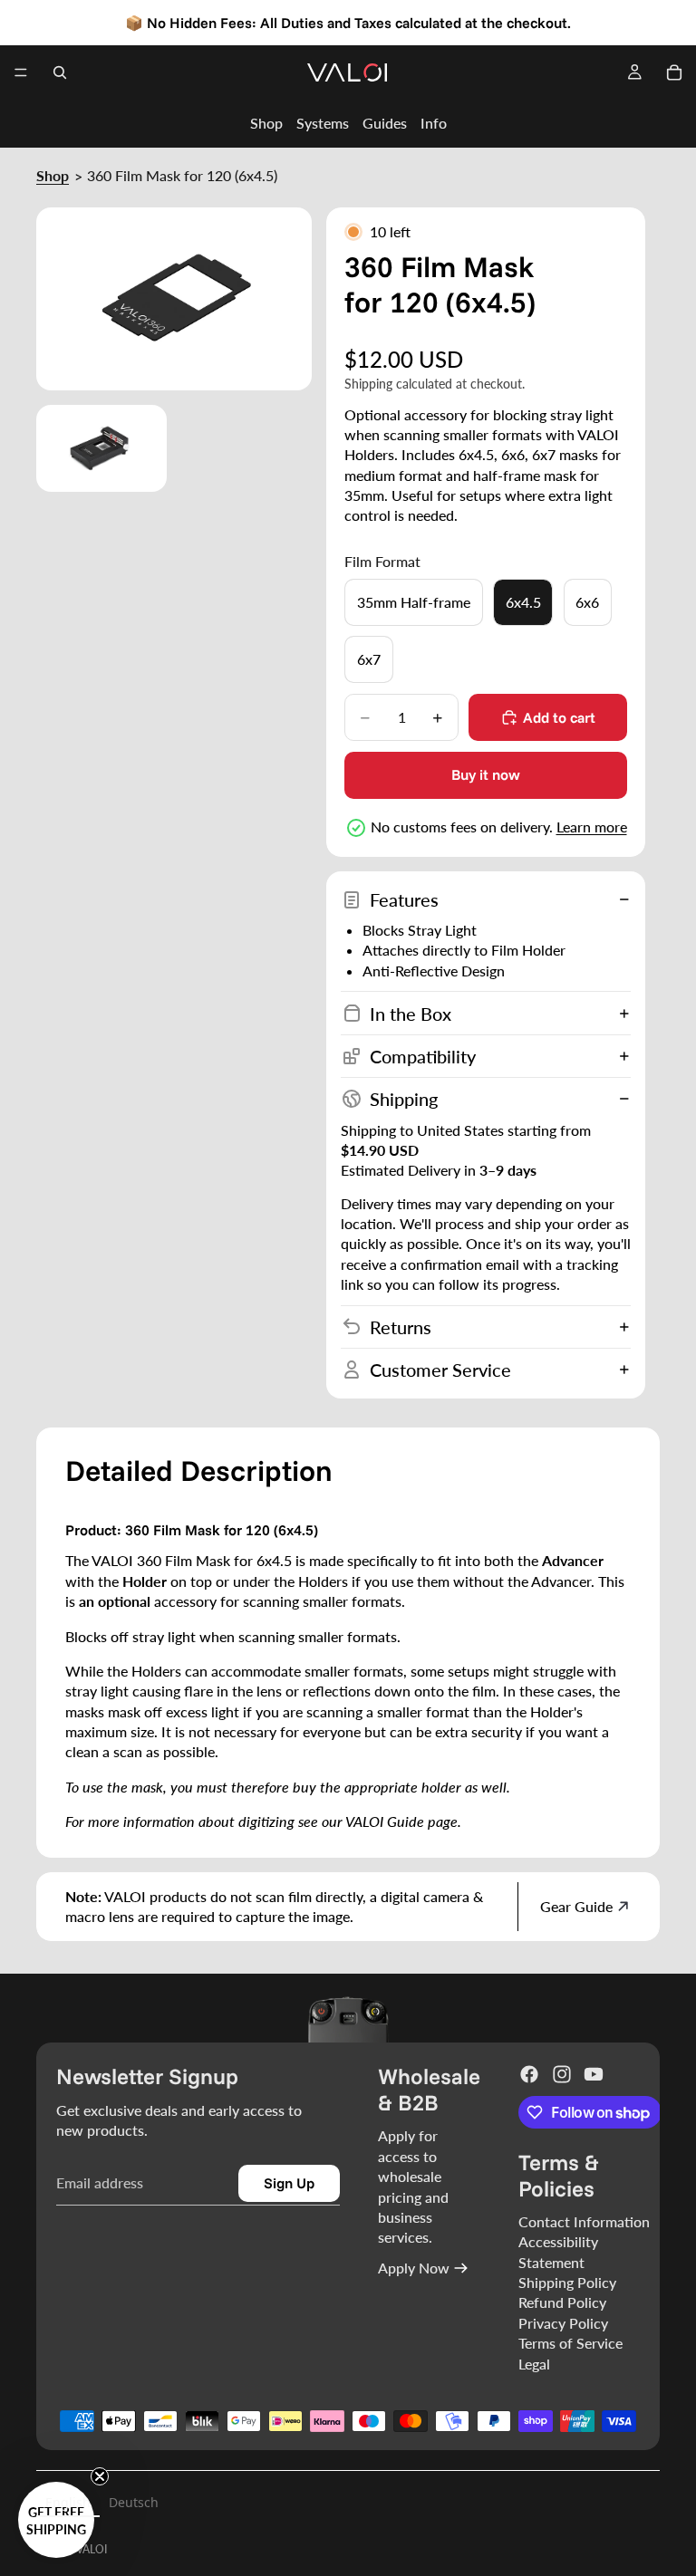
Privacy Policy (563, 2323)
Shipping (404, 1099)
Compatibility (423, 1056)
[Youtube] (594, 2074)
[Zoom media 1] (174, 299)
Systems (323, 123)
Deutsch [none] (134, 2502)
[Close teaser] (100, 2476)
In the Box (411, 1014)
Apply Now (414, 2268)
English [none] (68, 2502)
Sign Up (289, 2183)
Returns (401, 1327)
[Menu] (21, 72)
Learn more (592, 827)
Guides (385, 123)
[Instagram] (562, 2074)
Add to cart (559, 717)
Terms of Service (570, 2343)
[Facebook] (529, 2074)
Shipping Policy (567, 2282)
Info (434, 123)
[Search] (60, 72)
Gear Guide (576, 1906)
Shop (266, 123)
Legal (534, 2364)
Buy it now (486, 774)
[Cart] (674, 72)
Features (404, 899)
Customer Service (440, 1370)
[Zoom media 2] (101, 448)
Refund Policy (562, 2302)
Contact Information (584, 2221)
